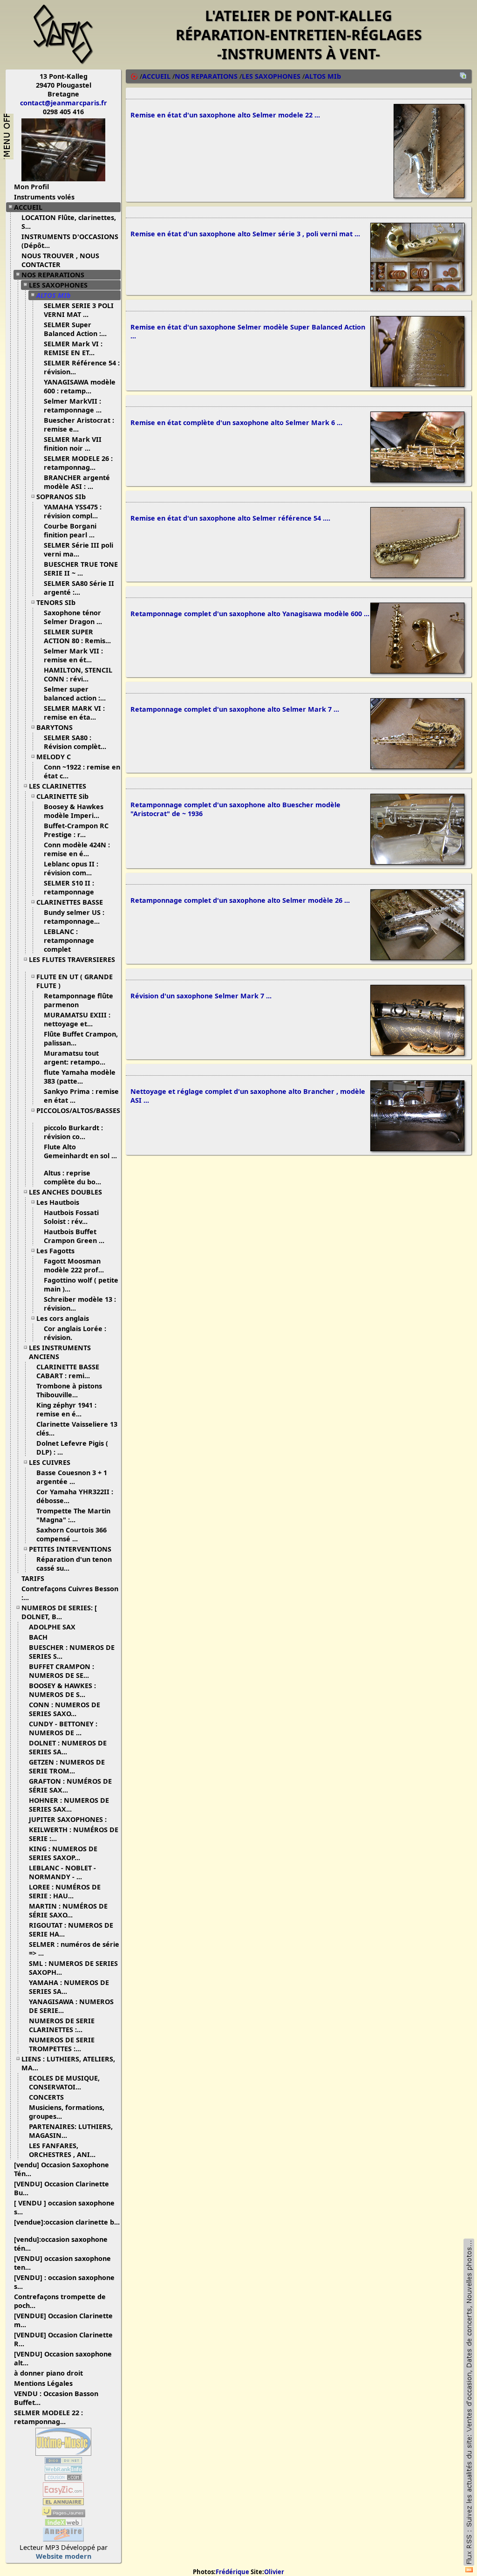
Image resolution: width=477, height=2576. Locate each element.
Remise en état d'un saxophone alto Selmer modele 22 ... (225, 115)
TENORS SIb (56, 602)
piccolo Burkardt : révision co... (73, 1132)
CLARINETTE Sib (62, 796)
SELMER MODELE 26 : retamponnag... (78, 463)
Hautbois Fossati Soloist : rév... (71, 1217)
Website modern (64, 2556)
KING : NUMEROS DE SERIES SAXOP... (63, 1853)
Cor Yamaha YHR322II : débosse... (75, 1496)
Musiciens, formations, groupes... (67, 2112)
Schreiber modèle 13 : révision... (80, 1304)
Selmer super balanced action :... (75, 694)
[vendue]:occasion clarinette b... (67, 2222)
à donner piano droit (48, 2373)
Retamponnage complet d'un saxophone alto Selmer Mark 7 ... (235, 709)
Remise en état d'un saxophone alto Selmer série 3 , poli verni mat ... (245, 234)
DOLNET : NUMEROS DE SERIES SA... (68, 1747)
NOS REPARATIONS (53, 275)
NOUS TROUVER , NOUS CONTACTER (60, 260)
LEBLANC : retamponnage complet (69, 940)
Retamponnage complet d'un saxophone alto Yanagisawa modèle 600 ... (250, 614)
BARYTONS (55, 727)
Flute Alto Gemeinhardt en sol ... (80, 1151)
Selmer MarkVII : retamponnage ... (73, 405)
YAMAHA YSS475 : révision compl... (73, 511)
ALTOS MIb (54, 295)
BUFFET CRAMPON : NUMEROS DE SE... (61, 1671)
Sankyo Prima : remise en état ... (81, 1096)
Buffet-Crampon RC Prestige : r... (76, 830)
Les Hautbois (58, 1202)
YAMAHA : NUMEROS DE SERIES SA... (69, 1987)
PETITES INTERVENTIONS (70, 1549)
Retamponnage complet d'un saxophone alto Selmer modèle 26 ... (240, 900)
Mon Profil (31, 187)
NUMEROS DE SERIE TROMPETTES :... (62, 2044)
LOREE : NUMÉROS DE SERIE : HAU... (65, 1891)
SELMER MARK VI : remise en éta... (74, 713)
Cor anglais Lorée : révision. (75, 1333)
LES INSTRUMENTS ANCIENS (60, 1352)
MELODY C (54, 757)
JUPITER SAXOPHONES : (68, 1819)
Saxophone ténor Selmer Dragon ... (73, 617)
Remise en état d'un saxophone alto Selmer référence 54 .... (230, 518)
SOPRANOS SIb (61, 497)
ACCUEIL (28, 207)
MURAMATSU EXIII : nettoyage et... (77, 1019)
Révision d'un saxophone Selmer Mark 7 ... (201, 996)
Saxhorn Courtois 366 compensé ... (72, 1534)
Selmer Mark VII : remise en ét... (73, 655)
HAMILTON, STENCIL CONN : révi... (78, 674)
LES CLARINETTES (58, 786)
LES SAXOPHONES (58, 285)
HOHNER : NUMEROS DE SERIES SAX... (69, 1805)
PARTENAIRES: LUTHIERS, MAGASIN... (71, 2131)
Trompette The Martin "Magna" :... (73, 1515)
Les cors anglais (63, 1318)
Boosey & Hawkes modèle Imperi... (74, 811)
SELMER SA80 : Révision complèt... (75, 742)
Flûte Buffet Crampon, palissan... (81, 1038)
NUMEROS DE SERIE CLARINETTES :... (62, 2025)
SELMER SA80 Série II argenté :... (79, 588)
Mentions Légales (43, 2383)
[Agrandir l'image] (429, 195)
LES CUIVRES (50, 1462)
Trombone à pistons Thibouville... (69, 1390)
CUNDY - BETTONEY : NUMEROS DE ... (63, 1728)
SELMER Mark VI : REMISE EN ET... (73, 348)
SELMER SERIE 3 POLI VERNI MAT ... (79, 310)
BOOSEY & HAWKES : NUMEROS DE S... (62, 1690)
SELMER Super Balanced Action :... (75, 329)
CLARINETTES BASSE (70, 902)
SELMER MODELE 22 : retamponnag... (48, 2417)
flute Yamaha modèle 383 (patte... (80, 1077)
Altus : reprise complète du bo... (72, 1177)
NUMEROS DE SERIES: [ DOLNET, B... (59, 1612)
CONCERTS (46, 2097)
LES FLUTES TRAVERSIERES (72, 959)
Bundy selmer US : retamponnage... (74, 917)
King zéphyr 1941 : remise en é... (66, 1409)
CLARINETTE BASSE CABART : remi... (68, 1371)
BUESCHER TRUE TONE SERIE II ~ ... (81, 569)
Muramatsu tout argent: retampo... (75, 1058)
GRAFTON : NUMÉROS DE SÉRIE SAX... (70, 1786)
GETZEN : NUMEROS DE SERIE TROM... (67, 1766)
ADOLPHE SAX (52, 1627)
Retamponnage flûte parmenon (78, 1000)
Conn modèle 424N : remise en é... (77, 849)
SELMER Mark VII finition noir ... (73, 444)
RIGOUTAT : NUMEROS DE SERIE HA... (71, 1930)
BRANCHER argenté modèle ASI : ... (77, 482)
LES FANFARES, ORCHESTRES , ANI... (62, 2150)
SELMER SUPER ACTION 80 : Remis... (77, 636)
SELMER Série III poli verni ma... (78, 550)
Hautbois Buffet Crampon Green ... (74, 1236)
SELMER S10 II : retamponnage (70, 887)
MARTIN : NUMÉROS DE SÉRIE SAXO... (68, 1910)
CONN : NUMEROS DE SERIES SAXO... (65, 1709)
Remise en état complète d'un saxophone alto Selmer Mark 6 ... (236, 422)
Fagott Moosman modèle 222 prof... (74, 1265)
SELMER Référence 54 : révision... (82, 367)
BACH (38, 1637)
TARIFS (33, 1578)
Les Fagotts (55, 1251)
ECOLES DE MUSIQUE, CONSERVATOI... (64, 2082)
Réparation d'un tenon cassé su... (74, 1564)
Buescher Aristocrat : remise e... (79, 425)
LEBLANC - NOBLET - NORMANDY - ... (62, 1872)
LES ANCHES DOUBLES (65, 1192)
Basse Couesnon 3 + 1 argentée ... (72, 1477)
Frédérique (232, 2572)
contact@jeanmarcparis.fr (64, 103)
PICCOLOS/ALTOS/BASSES (78, 1110)
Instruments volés (44, 197)
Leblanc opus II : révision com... (71, 868)
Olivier (274, 2572)
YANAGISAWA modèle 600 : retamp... (80, 386)
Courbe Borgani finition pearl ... (70, 530)
